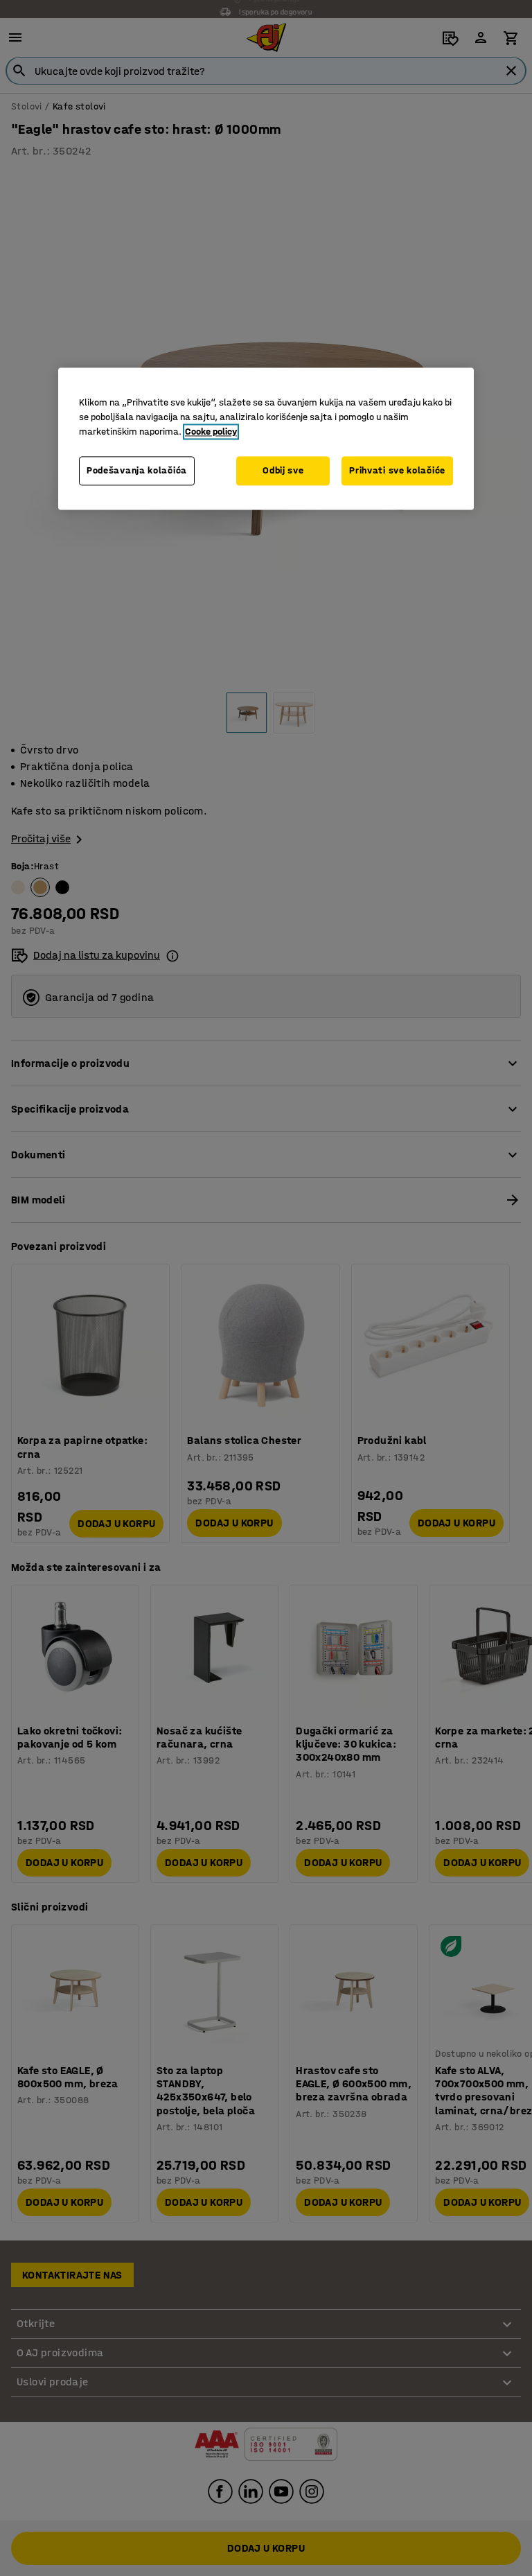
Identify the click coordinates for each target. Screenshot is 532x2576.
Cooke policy (211, 432)
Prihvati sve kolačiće (397, 471)
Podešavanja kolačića (137, 471)
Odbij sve (283, 471)
